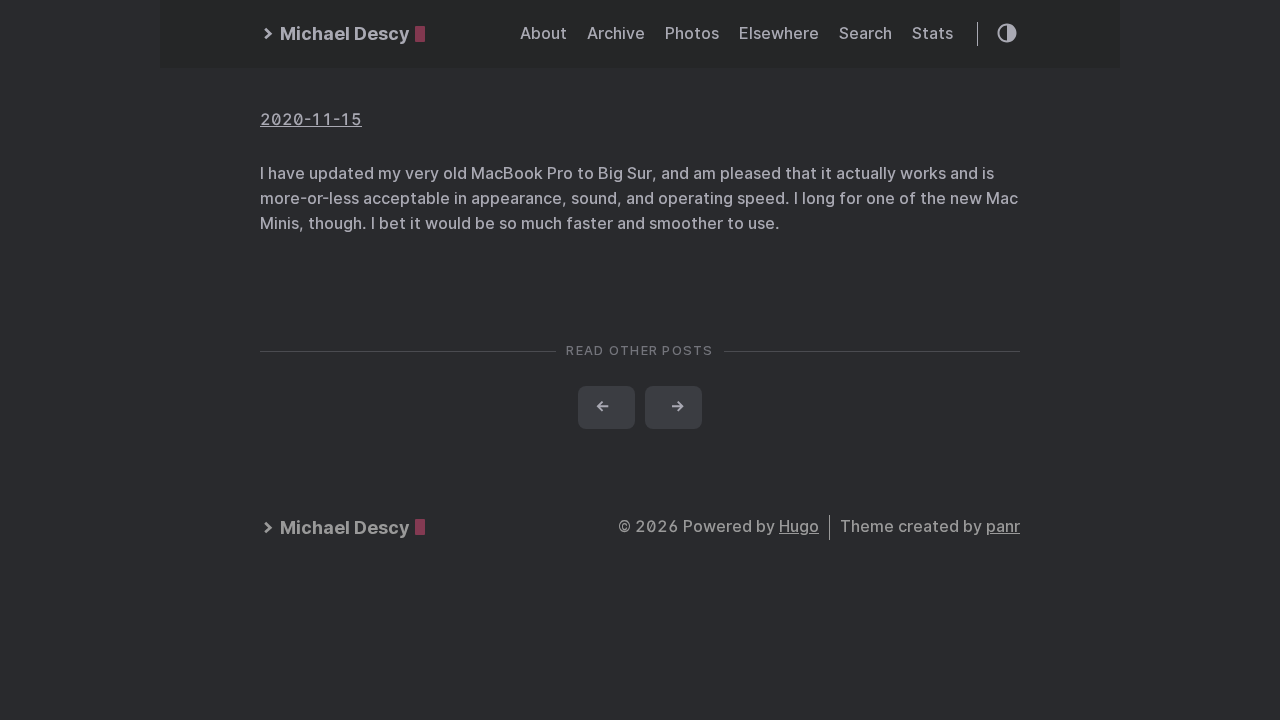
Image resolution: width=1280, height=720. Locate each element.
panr (1003, 526)
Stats (932, 33)
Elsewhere (779, 33)
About (543, 33)
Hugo (799, 526)
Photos (692, 33)
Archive (616, 33)
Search (865, 33)
